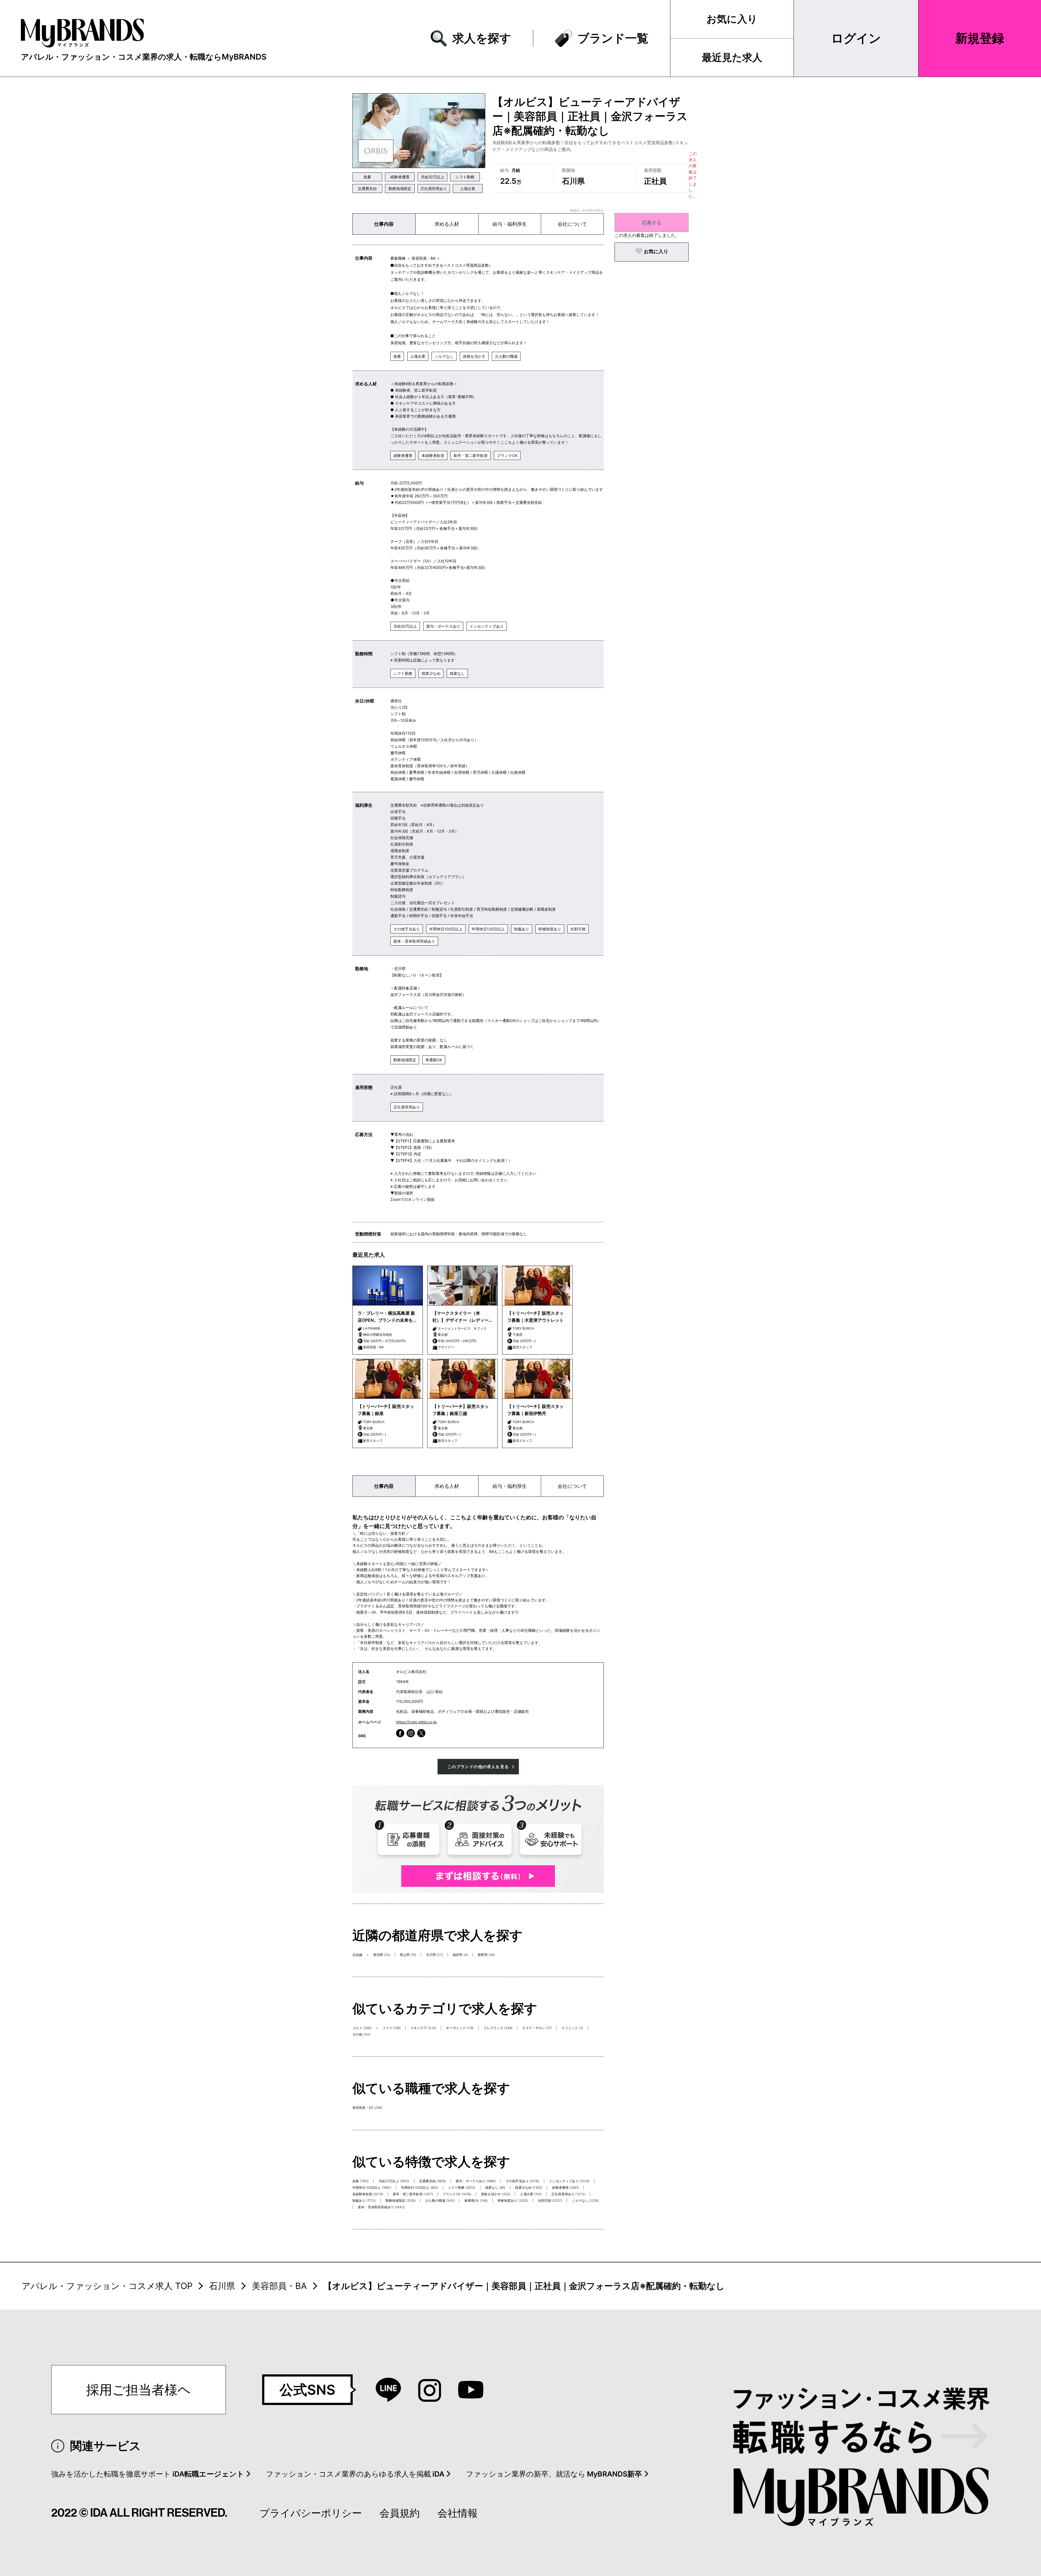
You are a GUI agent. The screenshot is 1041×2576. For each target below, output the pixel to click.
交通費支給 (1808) (433, 2181)
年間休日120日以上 (488, 929)
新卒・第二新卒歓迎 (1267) (413, 2194)
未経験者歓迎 (433, 455)
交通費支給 (367, 188)
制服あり (522, 929)
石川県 (222, 2286)
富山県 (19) (408, 1955)
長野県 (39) (486, 1955)
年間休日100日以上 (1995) (372, 2187)
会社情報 (458, 2513)
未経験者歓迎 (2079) (368, 2194)
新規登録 (980, 38)
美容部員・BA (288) (367, 2108)
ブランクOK (507, 455)
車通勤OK (434, 1060)
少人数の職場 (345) (440, 2201)
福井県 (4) (460, 1955)
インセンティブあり (487, 626)
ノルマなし (444, 356)
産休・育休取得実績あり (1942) (381, 2207)
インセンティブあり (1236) (569, 2181)
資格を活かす (474, 356)
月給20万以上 (433, 177)
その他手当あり (407, 929)
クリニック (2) (572, 2028)
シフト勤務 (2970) (462, 2187)
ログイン (856, 38)
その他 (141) (361, 2034)
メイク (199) (392, 2028)
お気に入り (732, 19)
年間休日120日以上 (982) (420, 2187)
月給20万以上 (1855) (394, 2181)
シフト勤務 (465, 177)
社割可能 (578, 929)
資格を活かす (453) (496, 2194)
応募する (652, 223)
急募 (367, 177)
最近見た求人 (732, 57)
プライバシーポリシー (311, 2513)
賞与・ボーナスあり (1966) (476, 2181)
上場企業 (468, 188)
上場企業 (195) (531, 2194)
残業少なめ (431, 673)
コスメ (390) (362, 2028)
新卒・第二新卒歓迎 (471, 455)
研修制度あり (550, 929)
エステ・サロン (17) (537, 2028)
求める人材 (447, 224)
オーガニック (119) (460, 2028)
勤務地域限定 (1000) (401, 2201)
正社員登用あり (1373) (568, 2194)
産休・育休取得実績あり (414, 941)
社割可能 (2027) (550, 2201)
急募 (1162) (361, 2181)
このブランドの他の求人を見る (478, 1767)
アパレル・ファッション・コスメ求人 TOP (107, 2286)
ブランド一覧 (613, 38)
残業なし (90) (495, 2187)
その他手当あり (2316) (522, 2181)
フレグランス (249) (498, 2028)
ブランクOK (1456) (457, 2194)
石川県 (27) (435, 1955)
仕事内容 (384, 224)
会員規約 (400, 2513)
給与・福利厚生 (510, 224)
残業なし (457, 673)
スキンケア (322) (423, 2028)
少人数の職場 (506, 356)
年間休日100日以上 (446, 929)
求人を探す (482, 38)
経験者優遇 (400, 177)
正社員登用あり (434, 188)
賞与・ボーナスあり (443, 626)
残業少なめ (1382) (529, 2187)
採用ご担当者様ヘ (139, 2390)
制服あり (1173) (364, 2201)
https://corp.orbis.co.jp (416, 1722)
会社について (572, 224)
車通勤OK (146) (476, 2201)
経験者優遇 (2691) (565, 2187)
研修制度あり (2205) (513, 2201)
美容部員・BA (279, 2286)
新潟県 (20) (382, 1955)
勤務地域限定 (400, 188)
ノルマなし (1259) (585, 2201)
